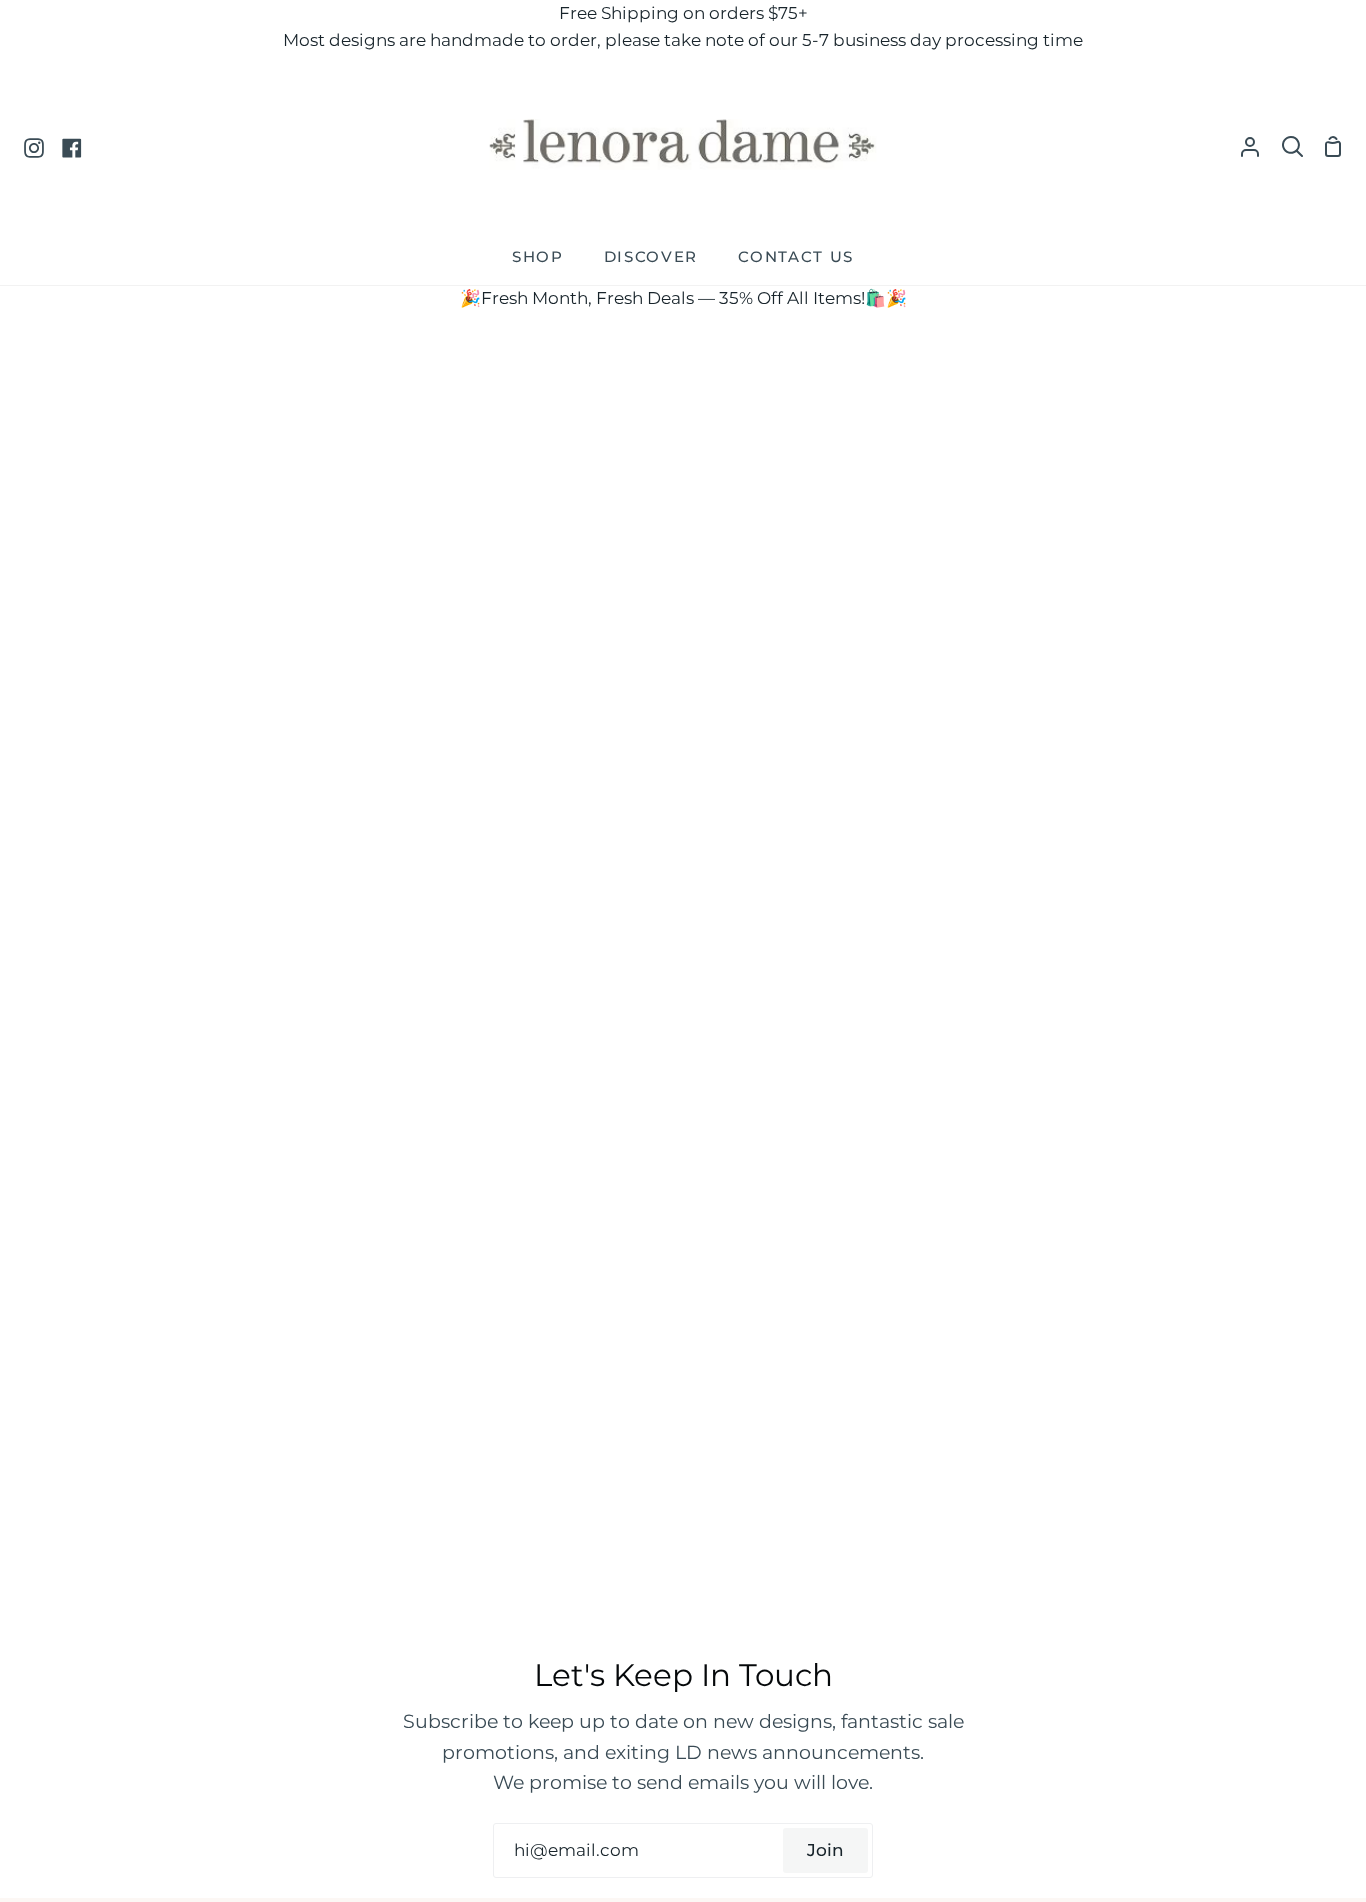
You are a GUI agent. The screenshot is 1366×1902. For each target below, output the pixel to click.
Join (825, 1850)
